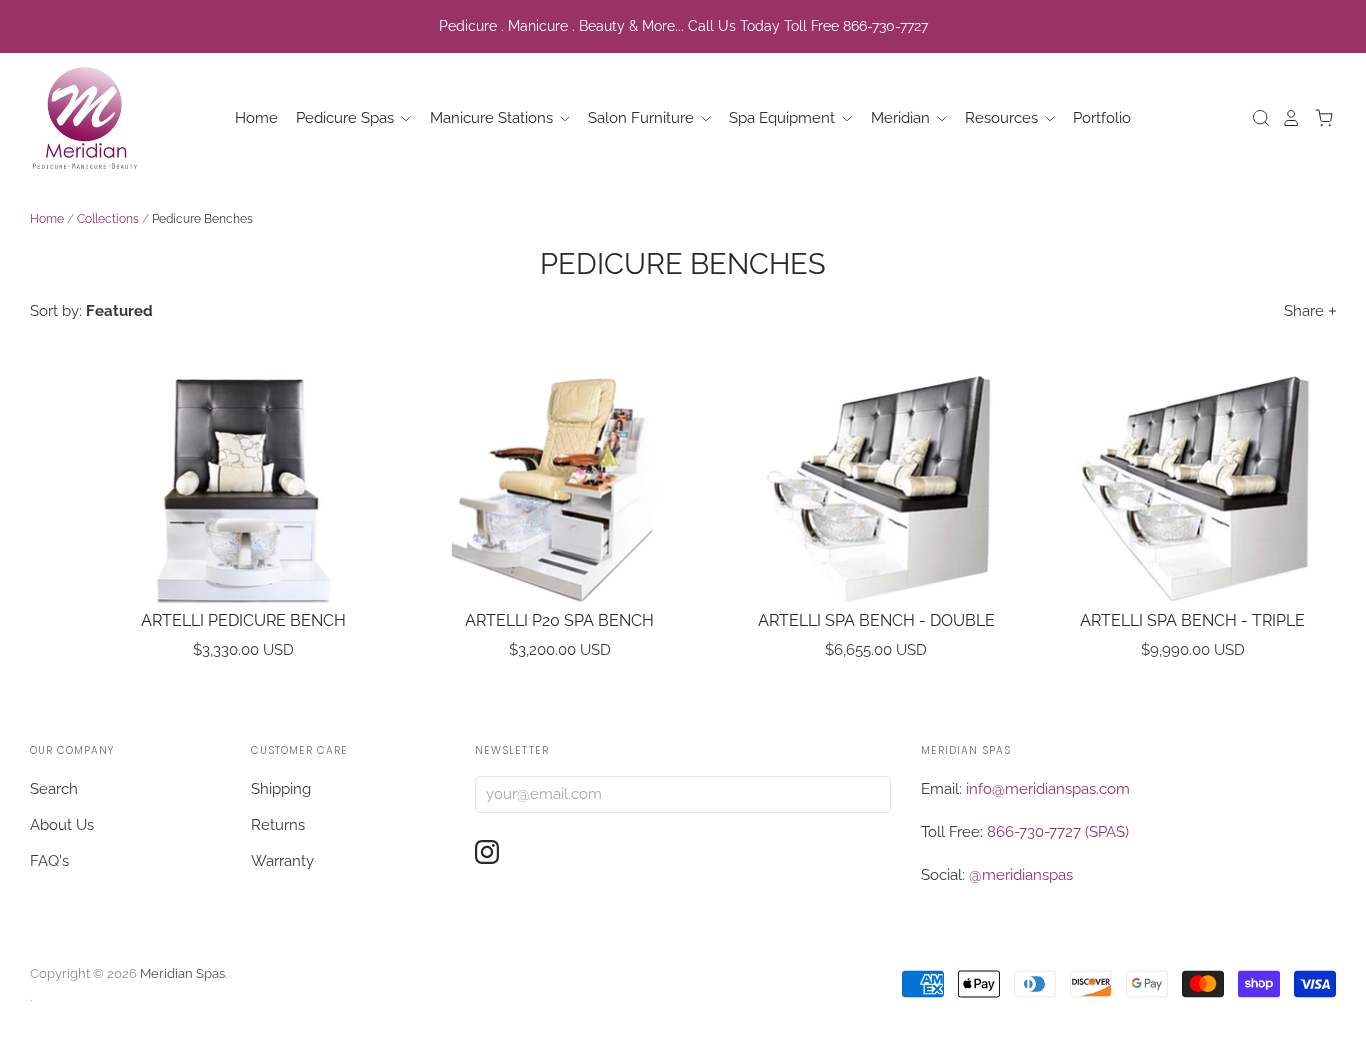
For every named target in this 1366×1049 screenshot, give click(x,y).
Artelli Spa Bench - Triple (1192, 620)
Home (256, 118)
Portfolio (1102, 118)
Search (54, 789)
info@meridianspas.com (1048, 789)
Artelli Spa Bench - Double (876, 620)
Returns (278, 825)
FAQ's (49, 861)
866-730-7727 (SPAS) (1058, 832)
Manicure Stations (493, 118)
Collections (108, 219)
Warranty (282, 861)
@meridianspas (1021, 875)
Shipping (281, 789)
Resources (1003, 118)
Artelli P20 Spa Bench (559, 620)
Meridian (902, 118)
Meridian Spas (182, 973)
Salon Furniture (643, 118)
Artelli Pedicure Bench (243, 620)
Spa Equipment (784, 118)
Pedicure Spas (347, 118)
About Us (62, 825)
